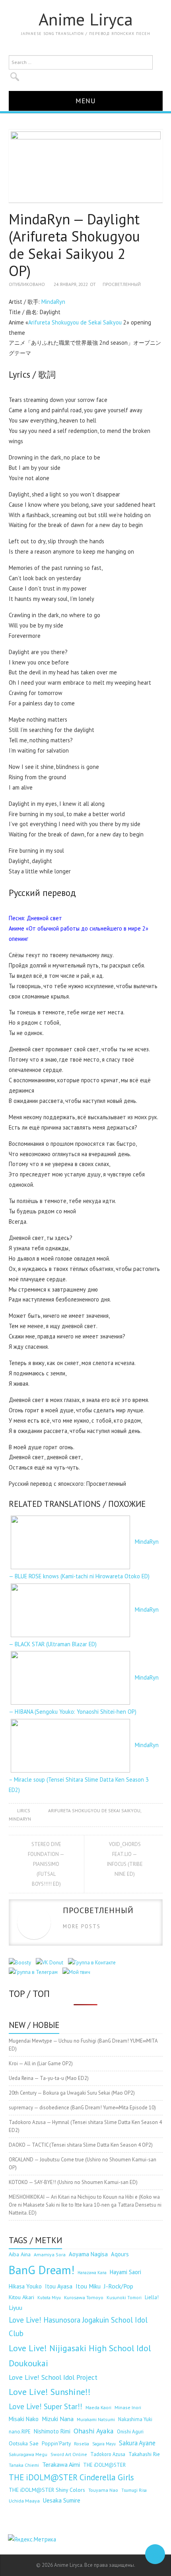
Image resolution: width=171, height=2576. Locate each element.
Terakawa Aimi (61, 2464)
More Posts (82, 1926)
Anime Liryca (86, 19)
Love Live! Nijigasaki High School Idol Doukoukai (80, 2356)
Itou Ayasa (59, 2286)
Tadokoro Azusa (108, 2454)
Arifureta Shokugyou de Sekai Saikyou (75, 322)
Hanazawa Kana (92, 2273)
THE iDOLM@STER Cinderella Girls (71, 2477)
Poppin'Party (56, 2443)
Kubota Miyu (49, 2298)
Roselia (82, 2444)
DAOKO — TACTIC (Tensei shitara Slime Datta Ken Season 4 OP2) (81, 2145)
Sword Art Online (69, 2454)
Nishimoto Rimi (52, 2431)
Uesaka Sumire (62, 2500)
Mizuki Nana (58, 2419)
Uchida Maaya (24, 2501)
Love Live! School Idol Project (53, 2377)
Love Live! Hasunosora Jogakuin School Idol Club (78, 2327)
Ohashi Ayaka (94, 2431)
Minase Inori (128, 2407)
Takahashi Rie (144, 2454)
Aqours (120, 2254)
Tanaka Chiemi (24, 2465)
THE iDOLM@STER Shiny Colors (47, 2490)
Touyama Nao (103, 2490)
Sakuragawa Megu (28, 2454)
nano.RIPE (20, 2432)
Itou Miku (88, 2286)
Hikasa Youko (25, 2286)
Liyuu (16, 2308)
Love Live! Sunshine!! (50, 2392)
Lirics (24, 1810)
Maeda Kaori (98, 2407)
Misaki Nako (24, 2419)
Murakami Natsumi (96, 2419)
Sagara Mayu (104, 2444)
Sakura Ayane (137, 2443)
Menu (86, 101)
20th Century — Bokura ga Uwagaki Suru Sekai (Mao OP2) (72, 2093)
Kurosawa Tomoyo (84, 2297)
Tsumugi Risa (134, 2490)
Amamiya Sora (50, 2254)
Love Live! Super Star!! (46, 2406)
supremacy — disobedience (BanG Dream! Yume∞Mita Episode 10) (82, 2108)
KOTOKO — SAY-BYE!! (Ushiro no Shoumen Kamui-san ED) (73, 2182)
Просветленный (122, 284)
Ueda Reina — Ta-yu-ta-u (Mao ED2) (49, 2078)
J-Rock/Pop (119, 2286)
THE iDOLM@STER (104, 2465)
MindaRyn (53, 302)
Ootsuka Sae (24, 2443)
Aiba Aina (20, 2254)
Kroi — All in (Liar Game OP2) (41, 2063)
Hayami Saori (125, 2272)
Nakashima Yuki (135, 2419)
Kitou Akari (21, 2297)
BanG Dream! (42, 2270)
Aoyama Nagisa (88, 2254)
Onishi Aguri (130, 2432)
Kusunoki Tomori (124, 2298)
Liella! (152, 2297)
